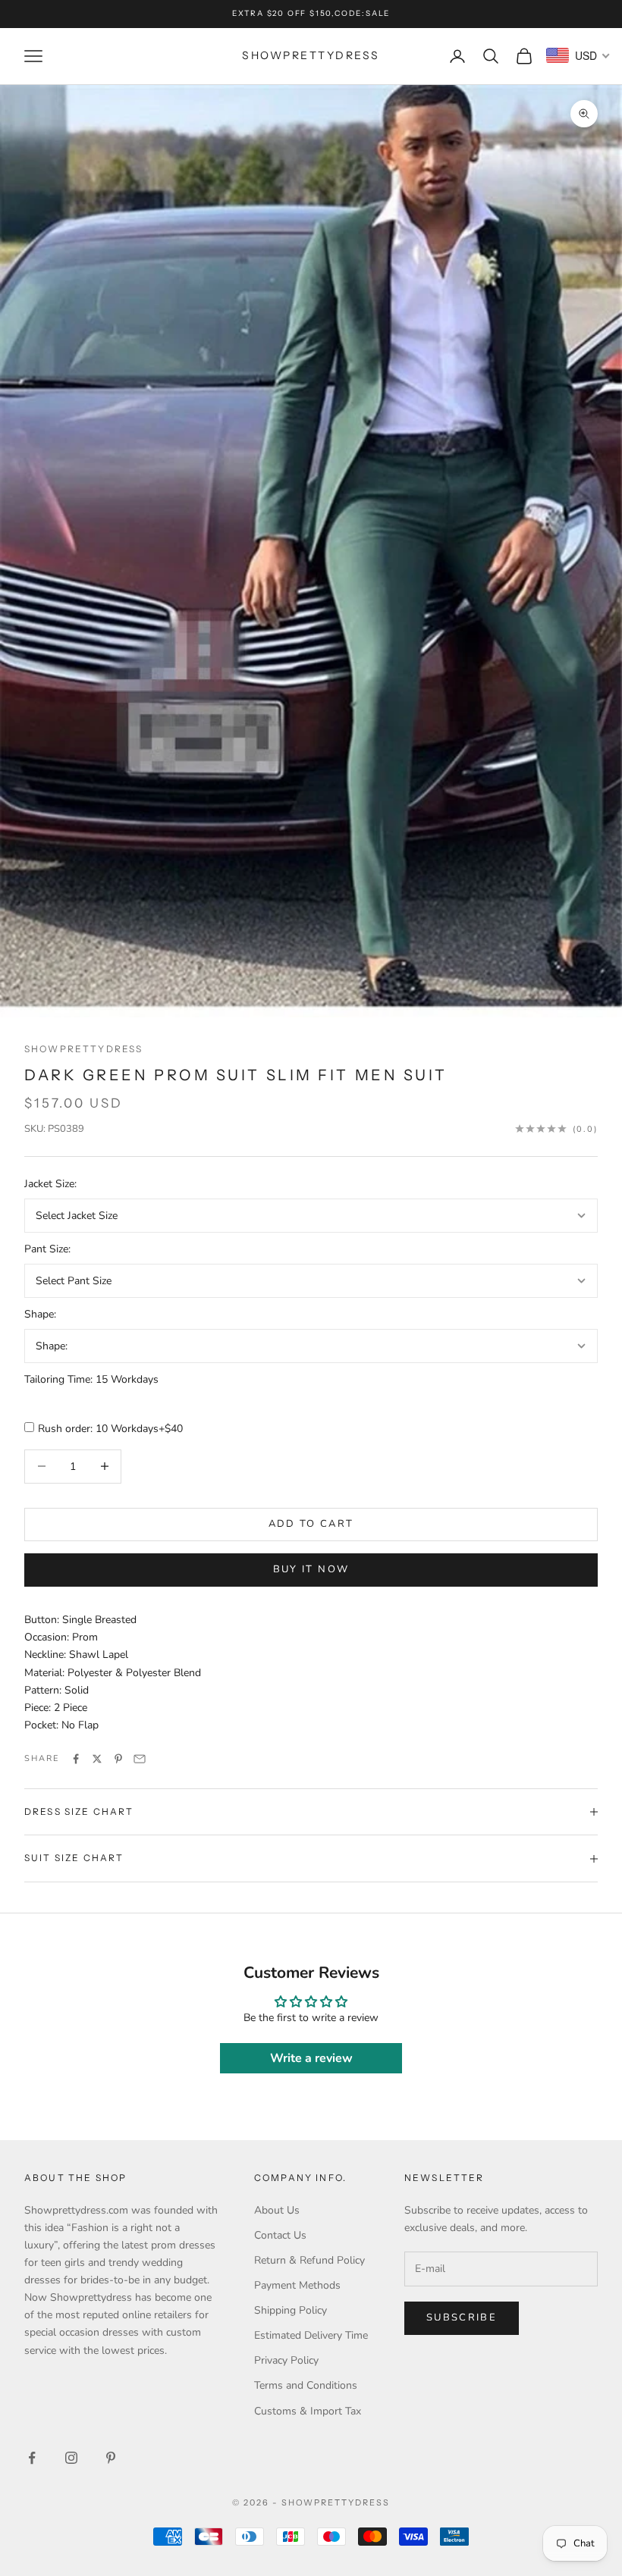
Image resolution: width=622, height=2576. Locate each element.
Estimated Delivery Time (311, 2335)
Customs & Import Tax (308, 2411)
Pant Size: (47, 1249)
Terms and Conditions (306, 2385)
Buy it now (311, 1569)
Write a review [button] (311, 2058)
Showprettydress (83, 1049)
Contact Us (280, 2235)
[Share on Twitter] (97, 1759)
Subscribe (462, 2317)
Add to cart (311, 1524)
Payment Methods (297, 2285)
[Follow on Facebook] (32, 2458)
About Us (277, 2210)
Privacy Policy (286, 2360)
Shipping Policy (291, 2310)
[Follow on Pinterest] (111, 2458)
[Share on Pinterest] (118, 1759)
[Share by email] (140, 1759)
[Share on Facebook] (76, 1759)
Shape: (40, 1314)
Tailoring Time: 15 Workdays (91, 1379)
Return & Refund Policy (309, 2260)
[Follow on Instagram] (71, 2458)
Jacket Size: (50, 1184)
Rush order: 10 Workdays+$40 (110, 1429)
